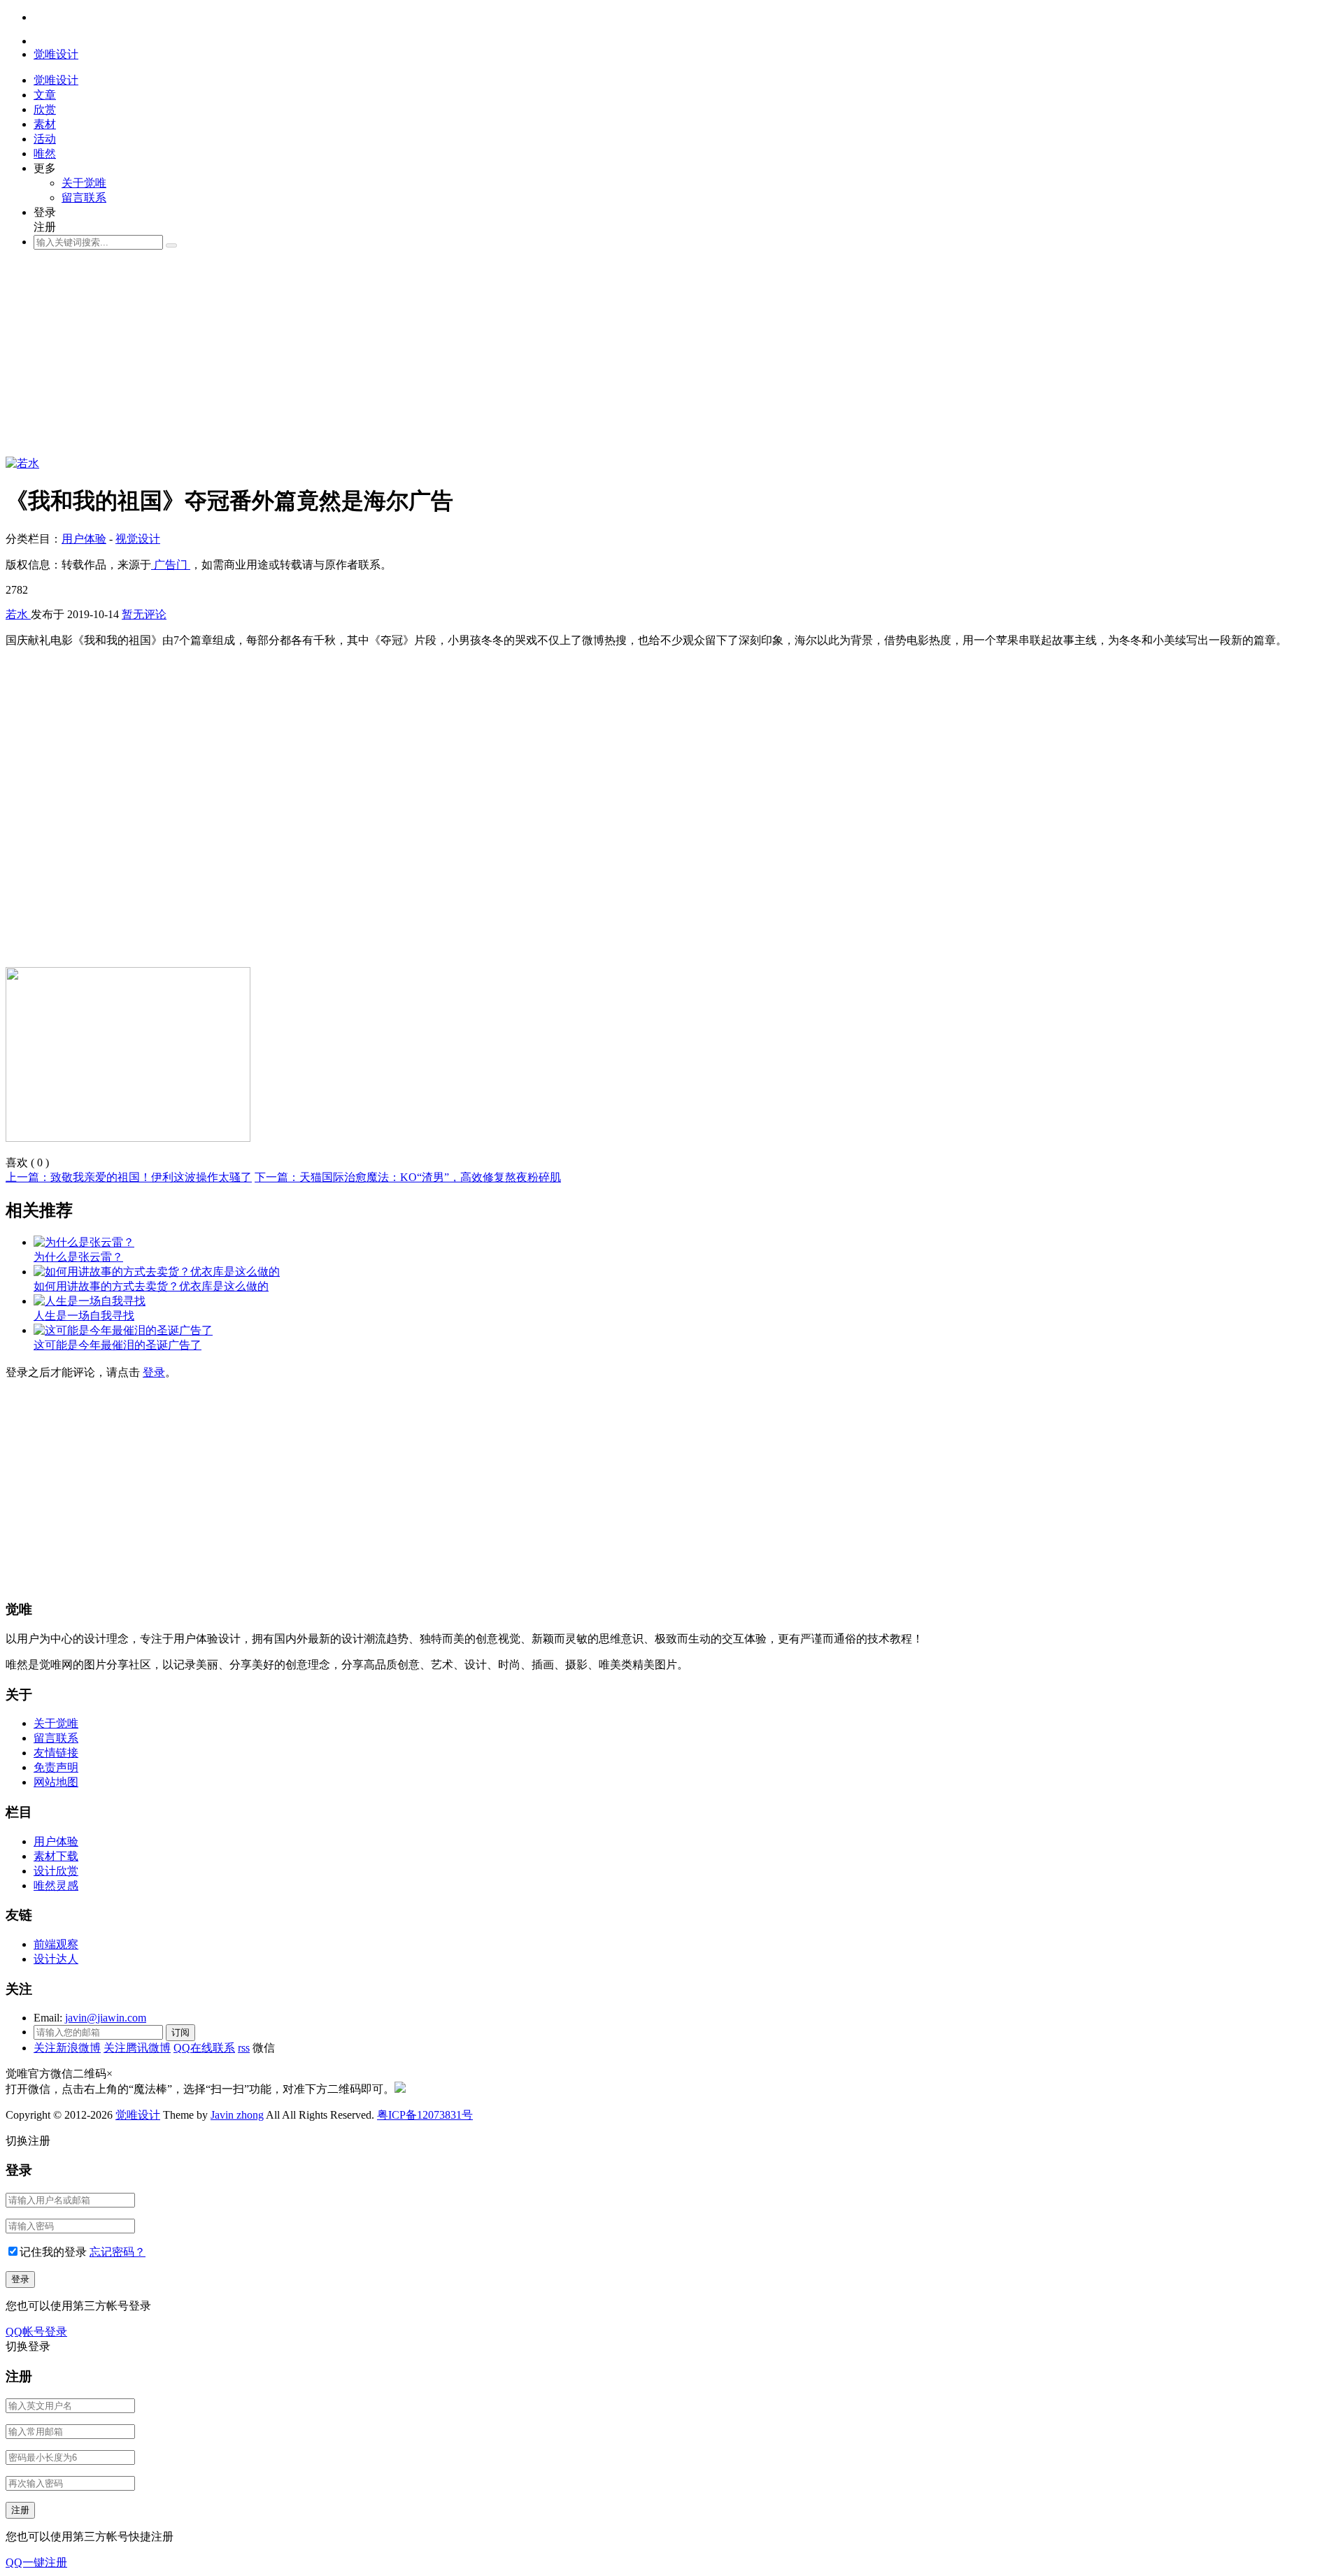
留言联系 (84, 198)
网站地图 (56, 1782)
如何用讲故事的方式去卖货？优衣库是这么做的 (151, 1286)
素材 (45, 124)
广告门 (171, 565)
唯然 (45, 153)
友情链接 (56, 1753)
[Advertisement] (425, 359)
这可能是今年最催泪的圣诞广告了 (118, 1345)
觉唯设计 (138, 2115)
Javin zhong (237, 2115)
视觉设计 (138, 539)
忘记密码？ (118, 2252)
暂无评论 (144, 614)
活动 (45, 139)
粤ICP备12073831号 (425, 2115)
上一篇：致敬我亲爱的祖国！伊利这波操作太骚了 (129, 1177)
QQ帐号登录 (36, 2332)
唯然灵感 (56, 1886)
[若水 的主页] (22, 463)
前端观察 (56, 1944)
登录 (154, 1372)
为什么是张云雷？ (78, 1257)
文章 (45, 95)
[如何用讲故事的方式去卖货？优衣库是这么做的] (157, 1272)
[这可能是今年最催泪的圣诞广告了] (123, 1330)
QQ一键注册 (36, 2562)
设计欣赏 (56, 1871)
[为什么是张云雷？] (84, 1242)
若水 (18, 614)
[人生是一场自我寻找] (90, 1301)
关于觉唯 (84, 183)
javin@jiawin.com (106, 2018)
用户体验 (84, 539)
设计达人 (56, 1959)
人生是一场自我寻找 (84, 1316)
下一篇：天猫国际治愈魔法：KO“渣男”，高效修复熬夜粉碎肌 (408, 1177)
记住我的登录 (53, 2252)
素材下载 (56, 1856)
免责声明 (56, 1767)
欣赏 (45, 109)
